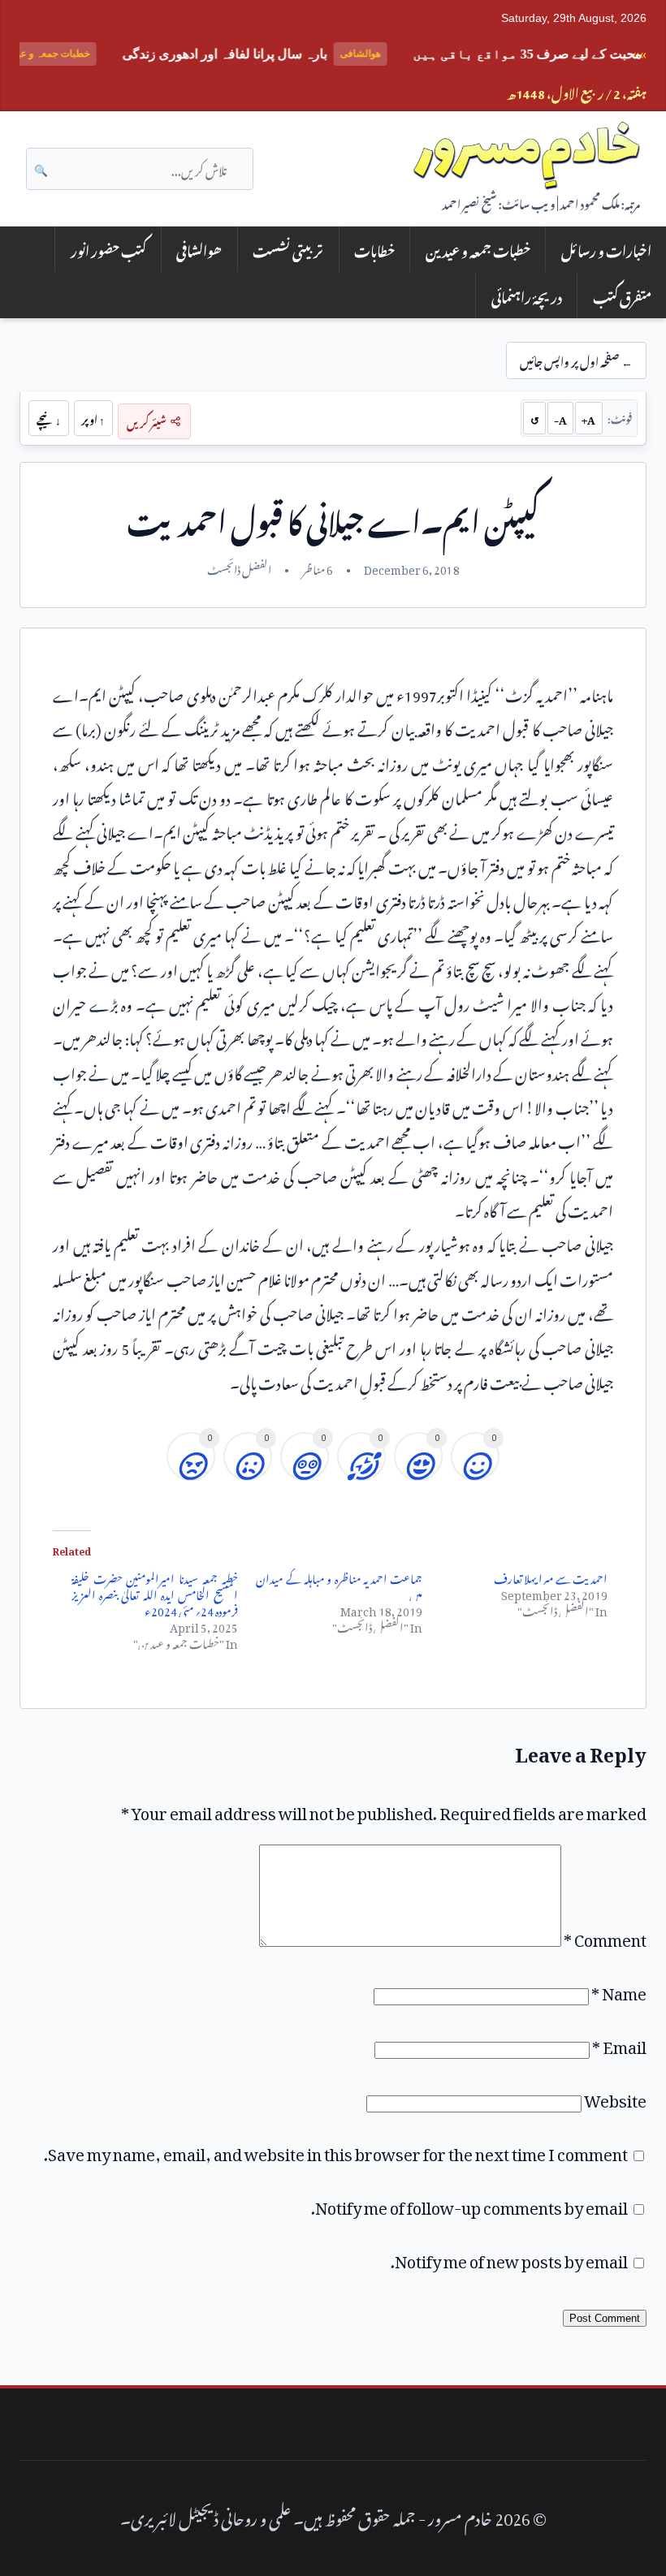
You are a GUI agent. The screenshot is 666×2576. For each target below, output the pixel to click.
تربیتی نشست (288, 249)
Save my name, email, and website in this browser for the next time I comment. (336, 2151)
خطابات (374, 249)
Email (619, 2043)
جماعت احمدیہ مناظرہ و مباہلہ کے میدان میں (339, 1584)
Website (615, 2097)
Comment (605, 1936)
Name (619, 1990)
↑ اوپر (93, 418)
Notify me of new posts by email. (509, 2258)
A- (560, 418)
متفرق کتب (622, 295)
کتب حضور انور (108, 249)
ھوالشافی (199, 249)
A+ (588, 418)
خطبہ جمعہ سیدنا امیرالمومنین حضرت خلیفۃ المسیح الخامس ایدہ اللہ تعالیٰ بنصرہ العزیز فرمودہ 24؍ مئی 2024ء (155, 1592)
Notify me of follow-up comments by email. (469, 2204)
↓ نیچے (49, 418)
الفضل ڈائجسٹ (239, 567)
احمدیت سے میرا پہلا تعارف (551, 1576)
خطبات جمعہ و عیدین (478, 249)
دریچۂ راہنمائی (527, 295)
